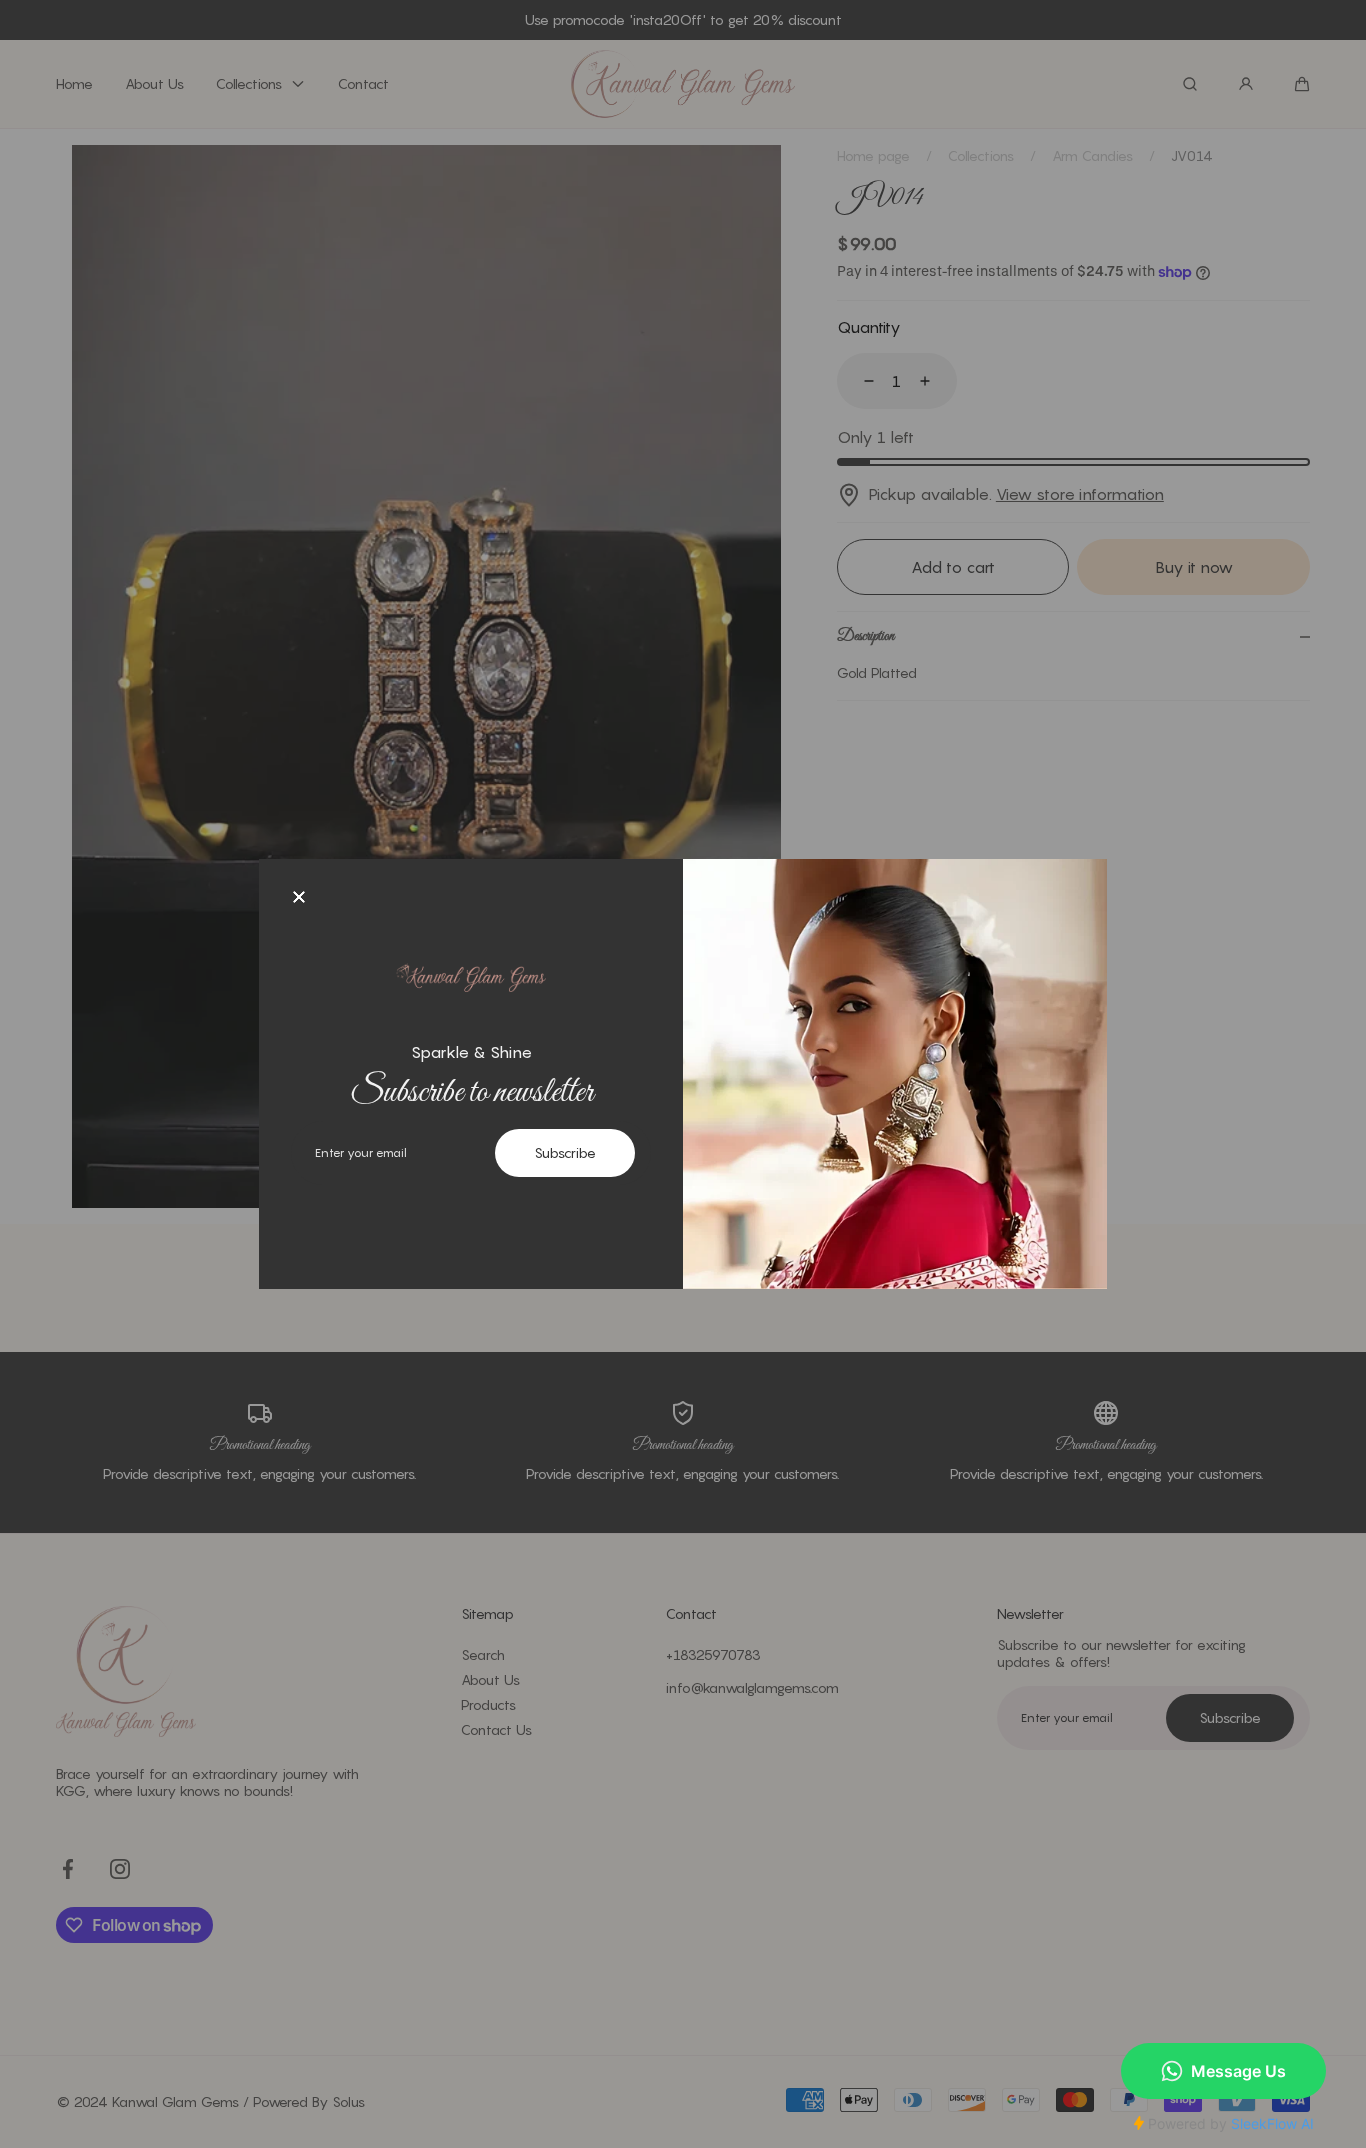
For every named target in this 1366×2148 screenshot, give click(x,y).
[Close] (299, 899)
